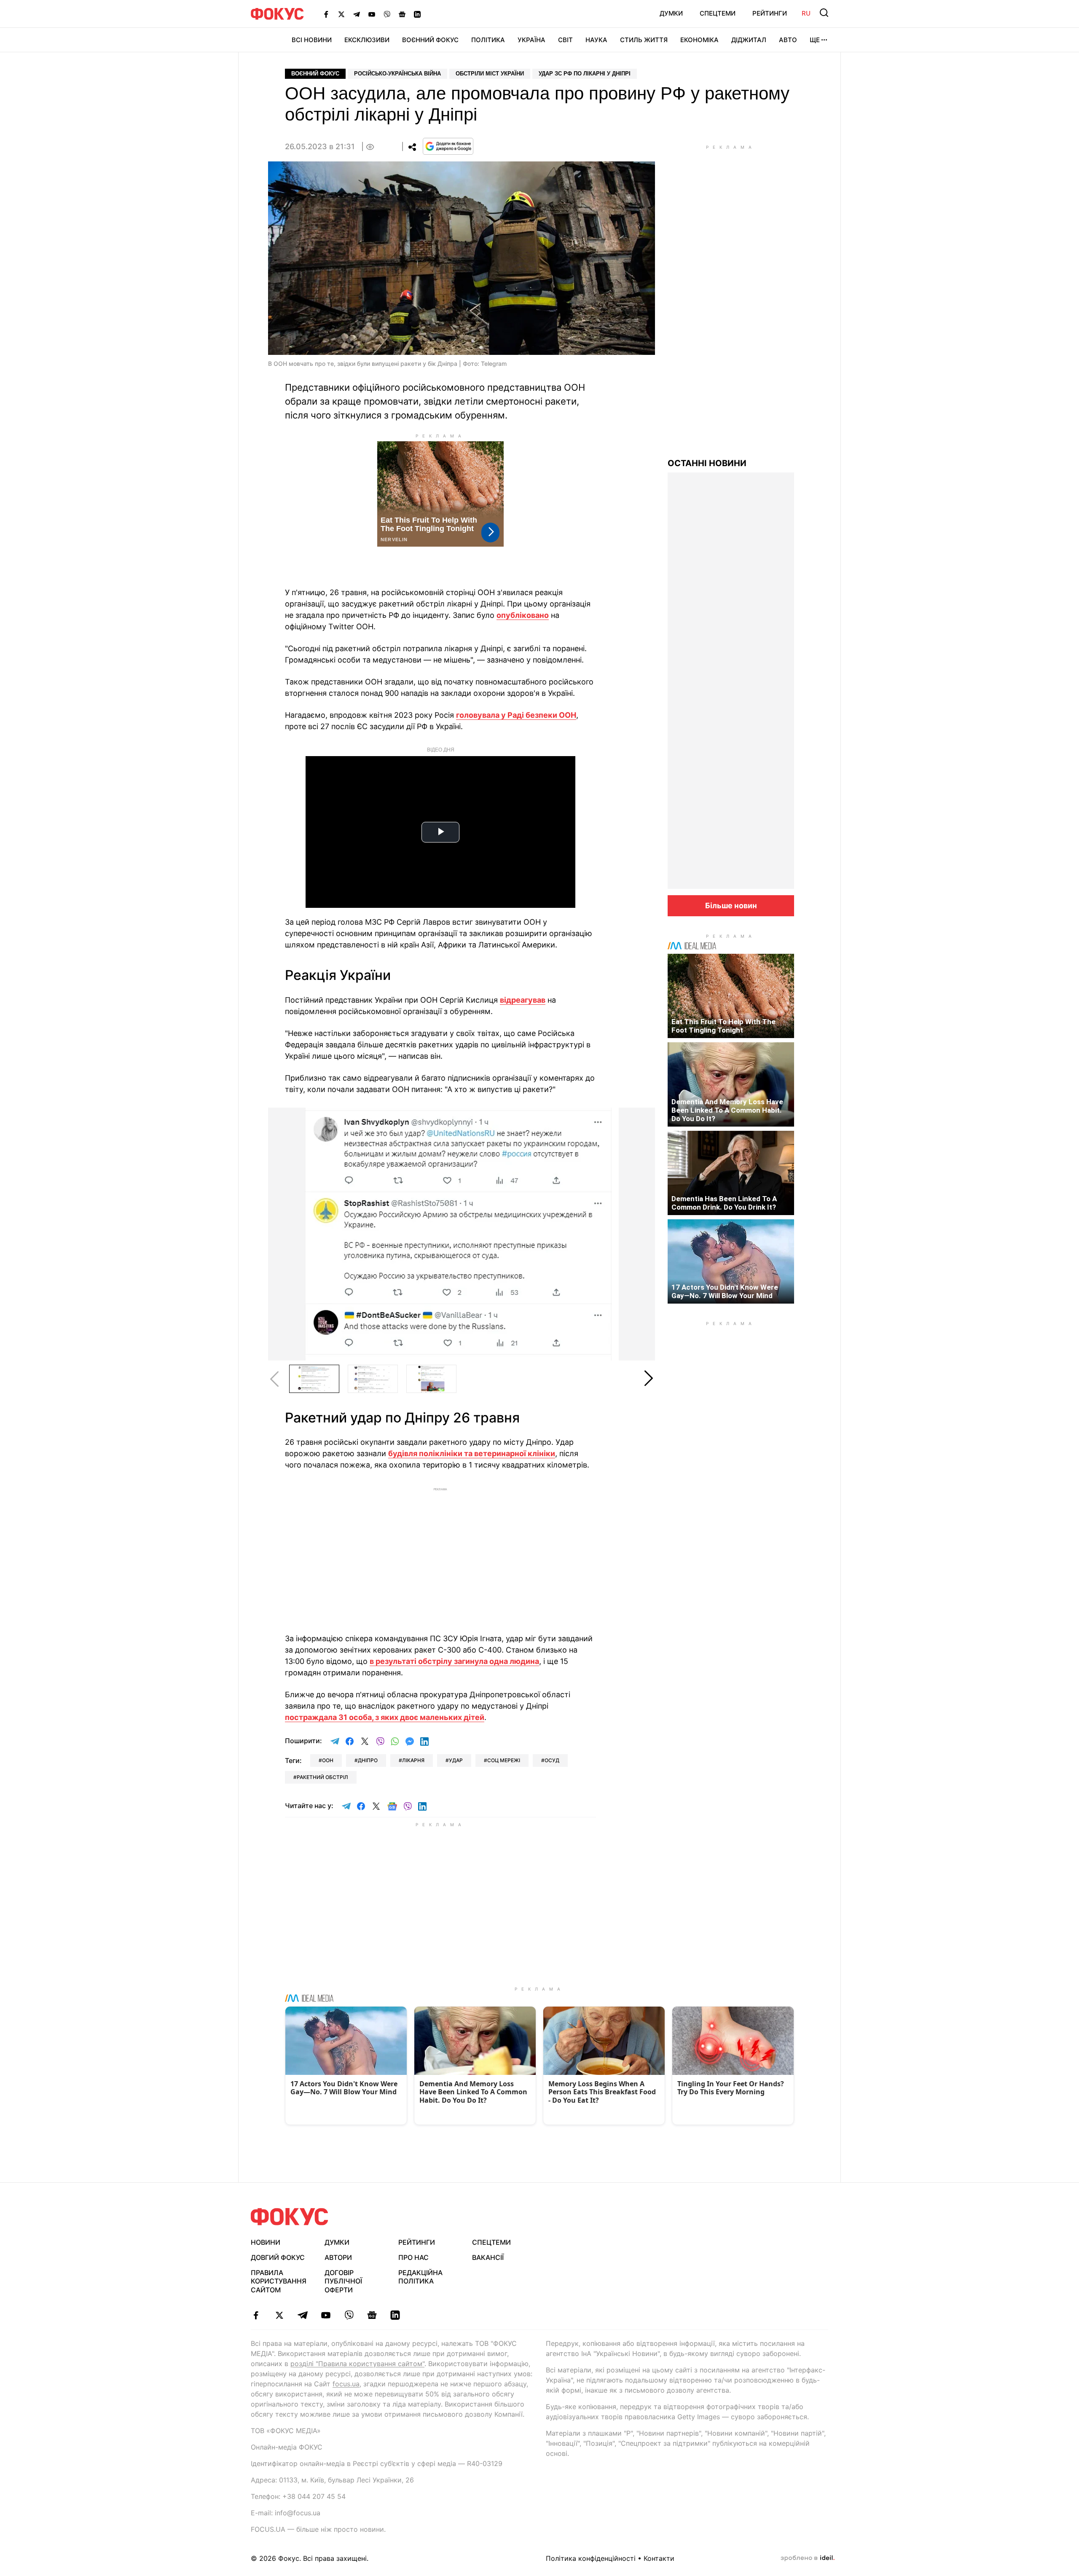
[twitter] (279, 2315)
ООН (328, 1760)
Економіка (699, 40)
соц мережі (504, 1760)
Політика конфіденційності (591, 2558)
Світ (565, 40)
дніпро (368, 1760)
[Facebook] (326, 14)
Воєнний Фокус (430, 40)
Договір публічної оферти (343, 2281)
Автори (338, 2257)
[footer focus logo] (290, 2217)
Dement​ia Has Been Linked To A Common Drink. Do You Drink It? (724, 1203)
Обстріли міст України (490, 74)
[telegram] (302, 2315)
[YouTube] (372, 14)
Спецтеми (718, 13)
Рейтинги (770, 13)
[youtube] (326, 2315)
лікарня (413, 1760)
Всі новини (312, 40)
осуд (552, 1760)
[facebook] (256, 2315)
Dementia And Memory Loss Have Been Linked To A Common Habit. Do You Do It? (727, 1110)
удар (456, 1760)
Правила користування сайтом (279, 2281)
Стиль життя (644, 40)
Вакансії (488, 2257)
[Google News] (402, 14)
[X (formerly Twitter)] (341, 14)
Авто (788, 40)
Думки (671, 13)
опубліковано (523, 615)
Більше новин (731, 906)
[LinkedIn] (417, 14)
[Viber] (387, 14)
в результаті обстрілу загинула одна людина (454, 1661)
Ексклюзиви (367, 40)
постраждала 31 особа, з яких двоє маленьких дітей (385, 1717)
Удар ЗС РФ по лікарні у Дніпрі (585, 74)
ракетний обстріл (322, 1777)
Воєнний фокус (315, 74)
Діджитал (749, 40)
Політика (488, 40)
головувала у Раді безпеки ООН (516, 715)
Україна (531, 40)
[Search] (824, 13)
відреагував (523, 1000)
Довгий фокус (278, 2257)
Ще (815, 40)
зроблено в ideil (808, 2558)
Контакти (659, 2558)
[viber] (349, 2315)
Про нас (413, 2257)
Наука (596, 40)
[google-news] (372, 2315)
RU (806, 13)
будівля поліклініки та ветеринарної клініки (472, 1453)
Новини (266, 2242)
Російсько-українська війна (397, 74)
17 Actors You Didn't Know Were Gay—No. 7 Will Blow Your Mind (725, 1291)
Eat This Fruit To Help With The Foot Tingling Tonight (723, 1026)
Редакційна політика (420, 2277)
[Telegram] (357, 14)
